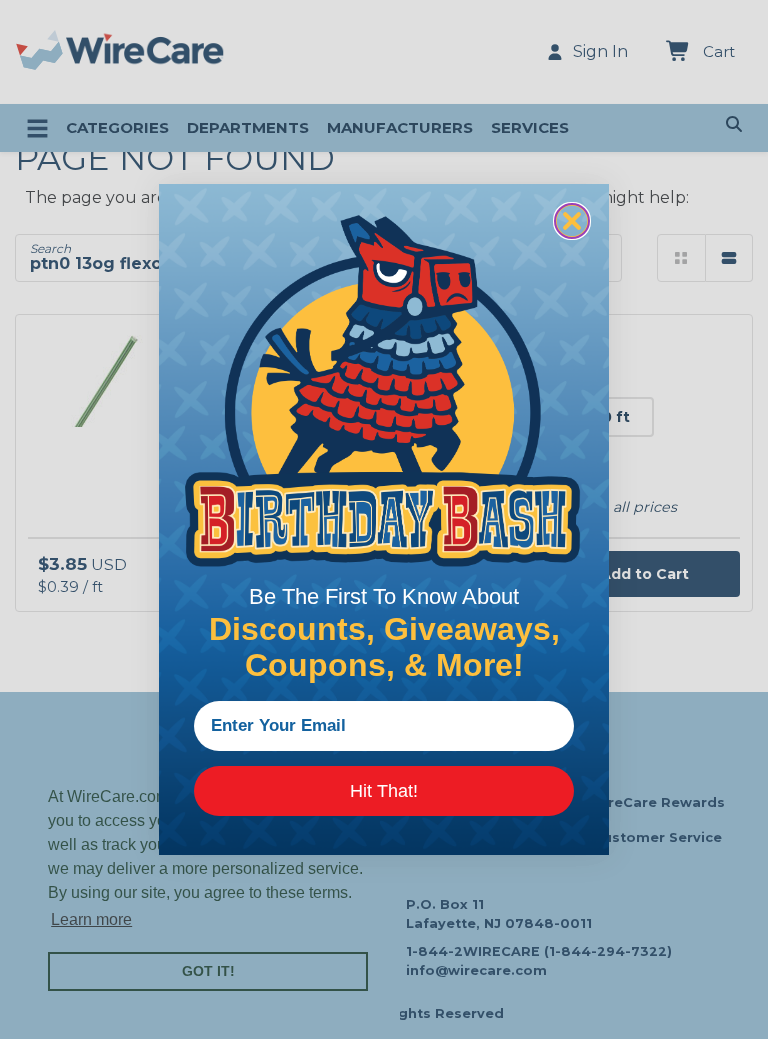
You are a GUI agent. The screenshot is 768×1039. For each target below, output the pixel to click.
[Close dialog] (572, 221)
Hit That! (384, 791)
